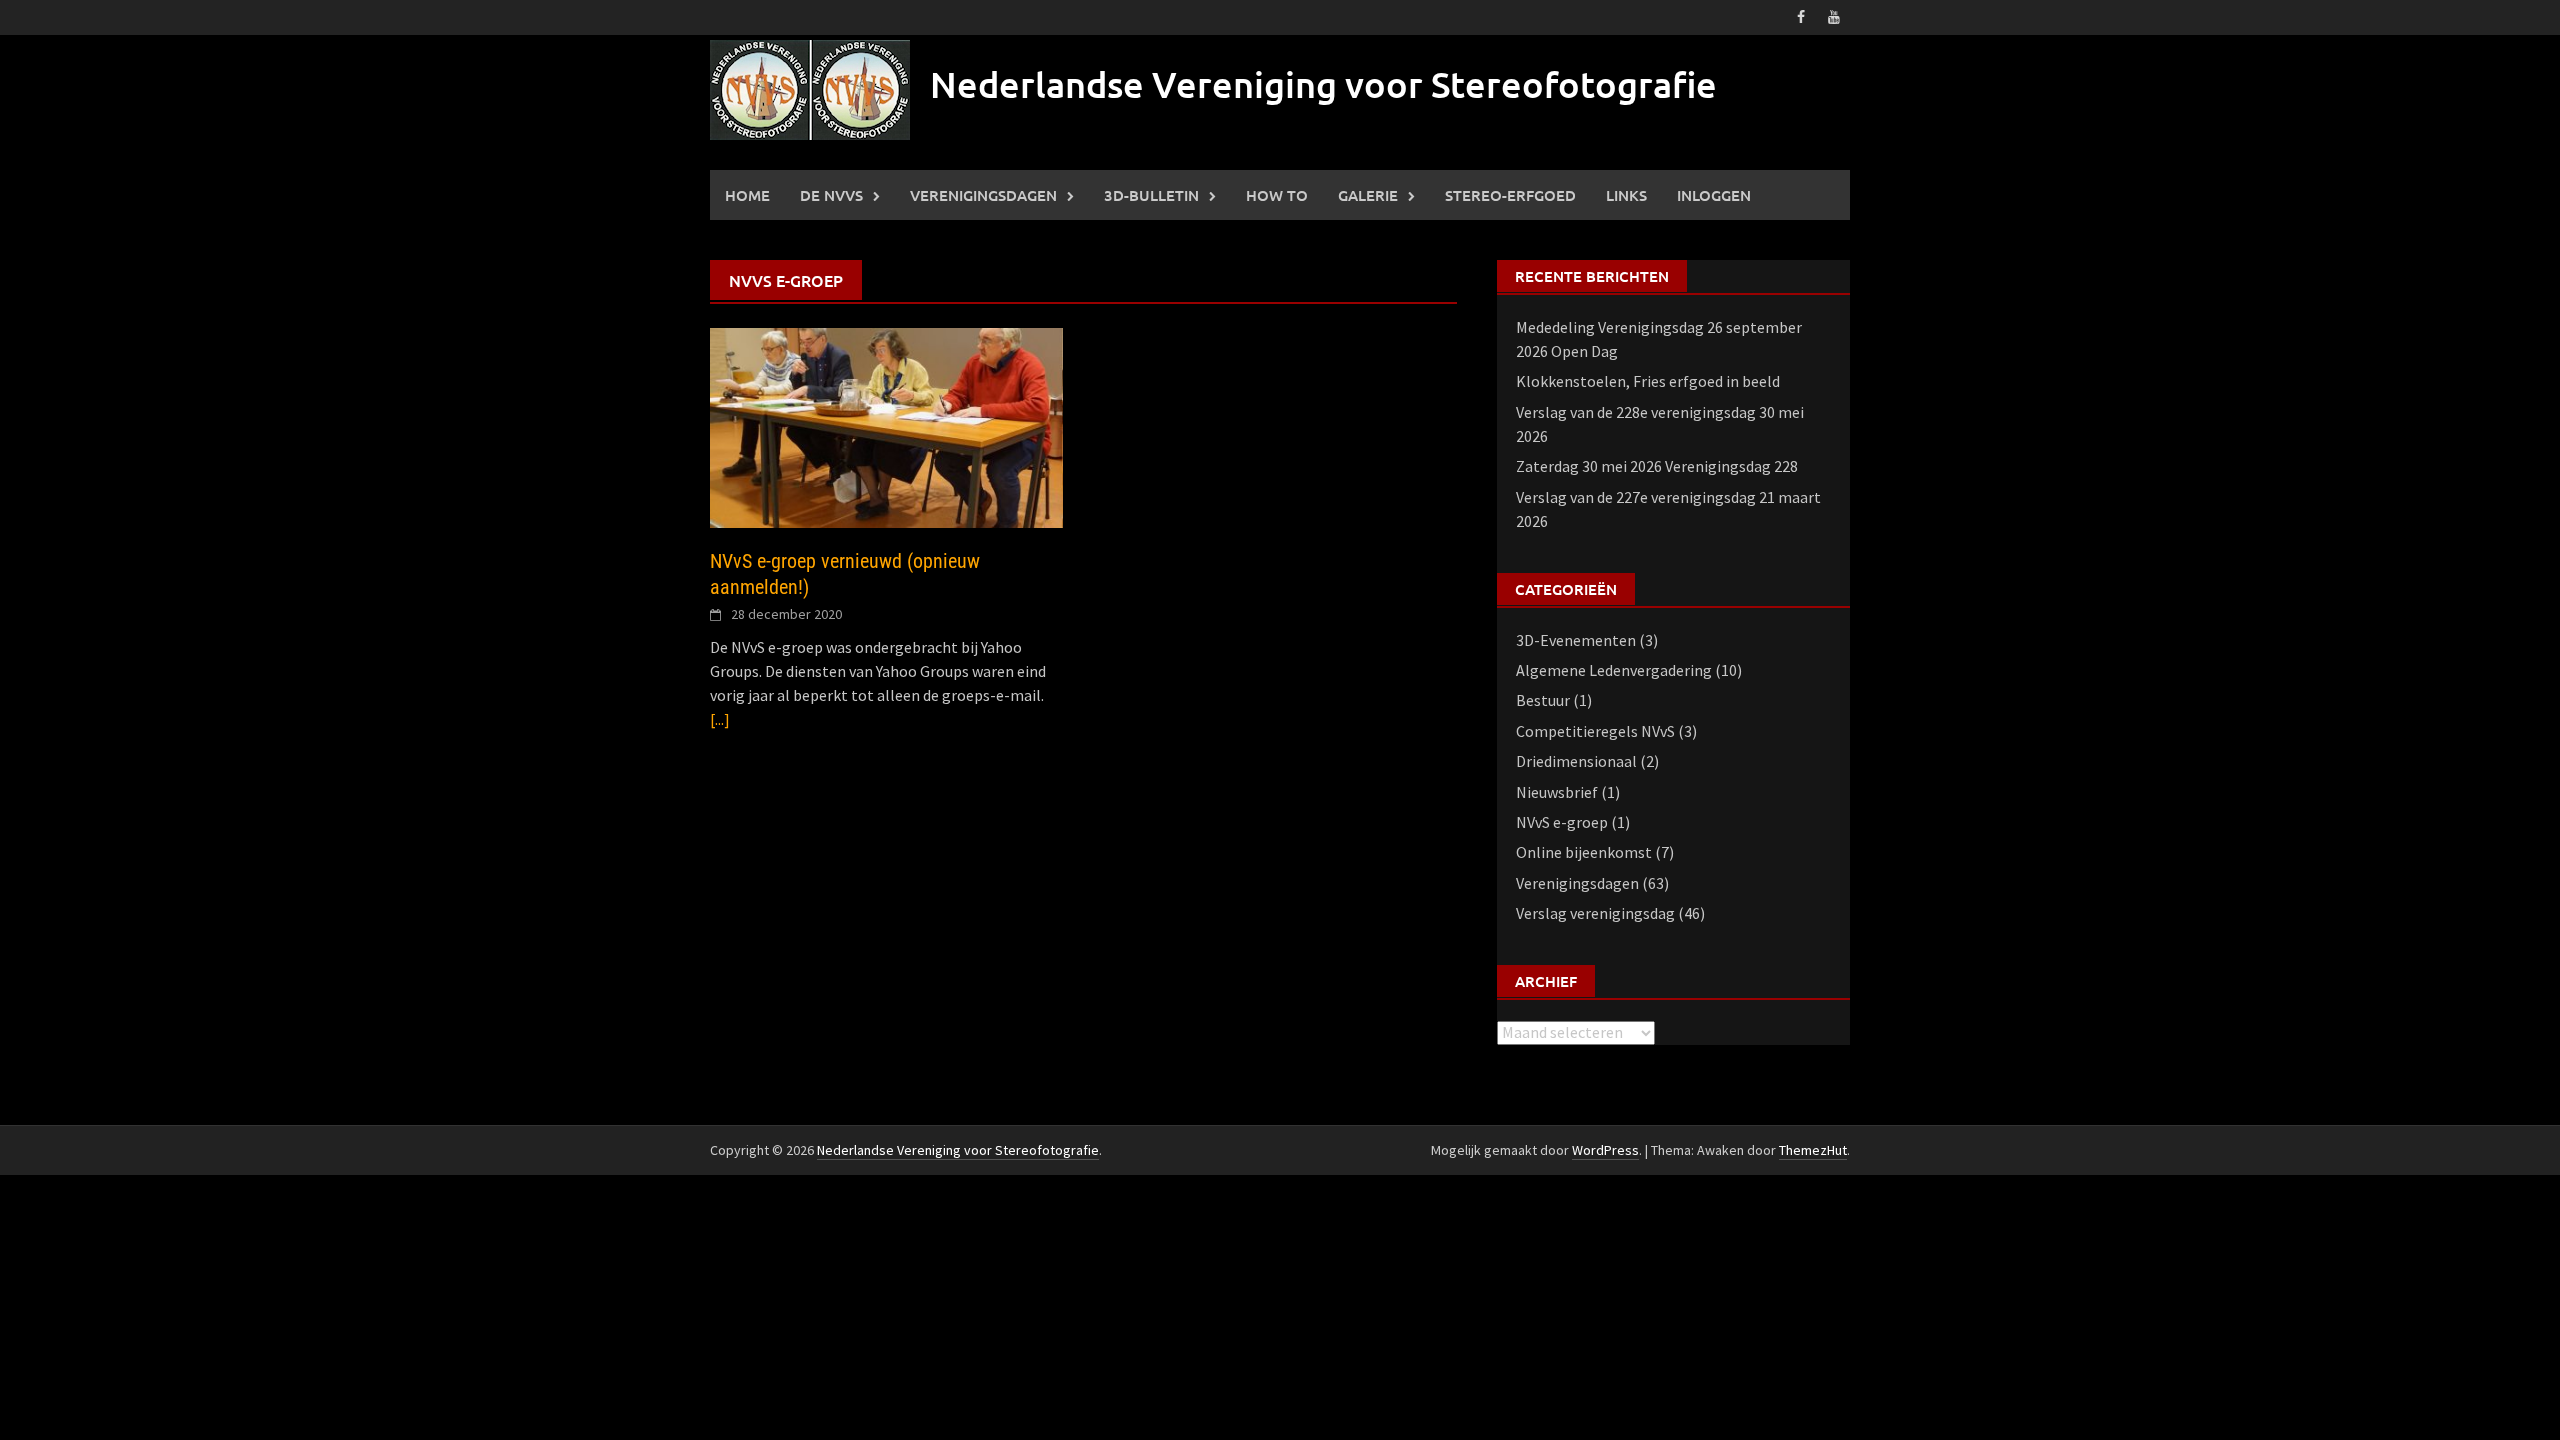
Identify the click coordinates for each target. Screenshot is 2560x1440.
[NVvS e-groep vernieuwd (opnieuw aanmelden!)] (886, 426)
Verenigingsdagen (983, 195)
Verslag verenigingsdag (1595, 913)
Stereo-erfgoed (1510, 195)
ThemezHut (1813, 1150)
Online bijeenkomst (1584, 852)
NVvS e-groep (1562, 822)
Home (747, 195)
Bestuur (1543, 700)
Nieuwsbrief (1557, 792)
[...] (720, 719)
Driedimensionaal (1576, 761)
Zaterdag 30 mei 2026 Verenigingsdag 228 (1657, 466)
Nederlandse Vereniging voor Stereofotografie (1323, 84)
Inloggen (1714, 195)
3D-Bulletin (1151, 195)
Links (1626, 195)
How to (1277, 195)
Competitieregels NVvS (1595, 731)
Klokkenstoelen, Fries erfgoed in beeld (1648, 381)
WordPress (1605, 1150)
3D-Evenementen (1576, 640)
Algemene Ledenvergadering (1614, 670)
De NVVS (831, 195)
